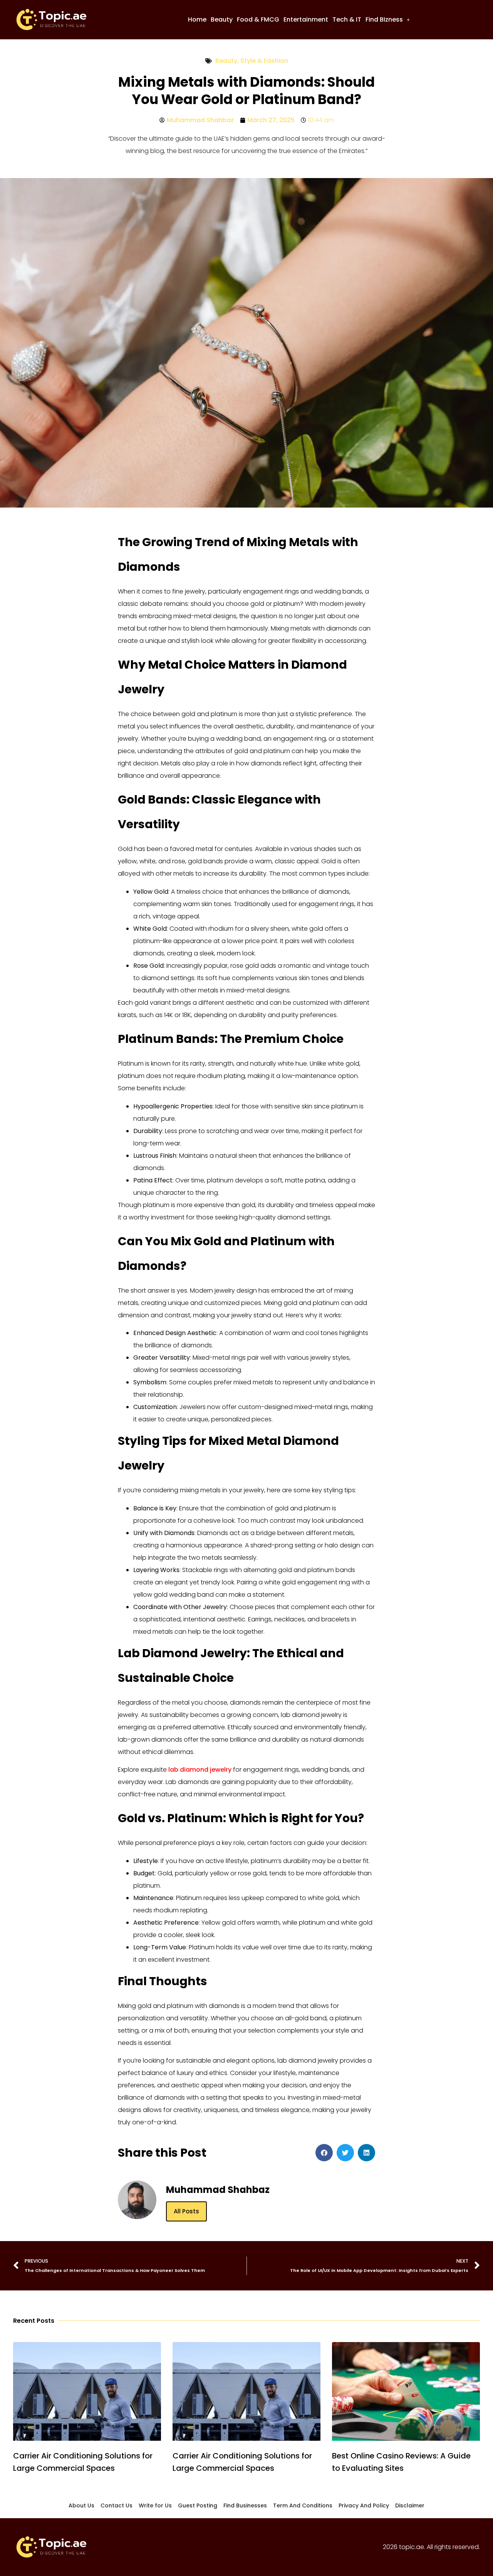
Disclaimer (410, 2505)
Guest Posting (198, 2505)
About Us (81, 2505)
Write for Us (155, 2505)
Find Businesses (245, 2505)
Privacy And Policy (364, 2505)
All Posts (186, 2211)
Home (197, 19)
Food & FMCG (258, 19)
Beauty (222, 19)
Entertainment (306, 19)
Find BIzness (384, 19)
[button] (388, 20)
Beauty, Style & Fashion (252, 61)
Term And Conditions (303, 2505)
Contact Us (117, 2505)
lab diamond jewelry (200, 1770)
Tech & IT (347, 19)
